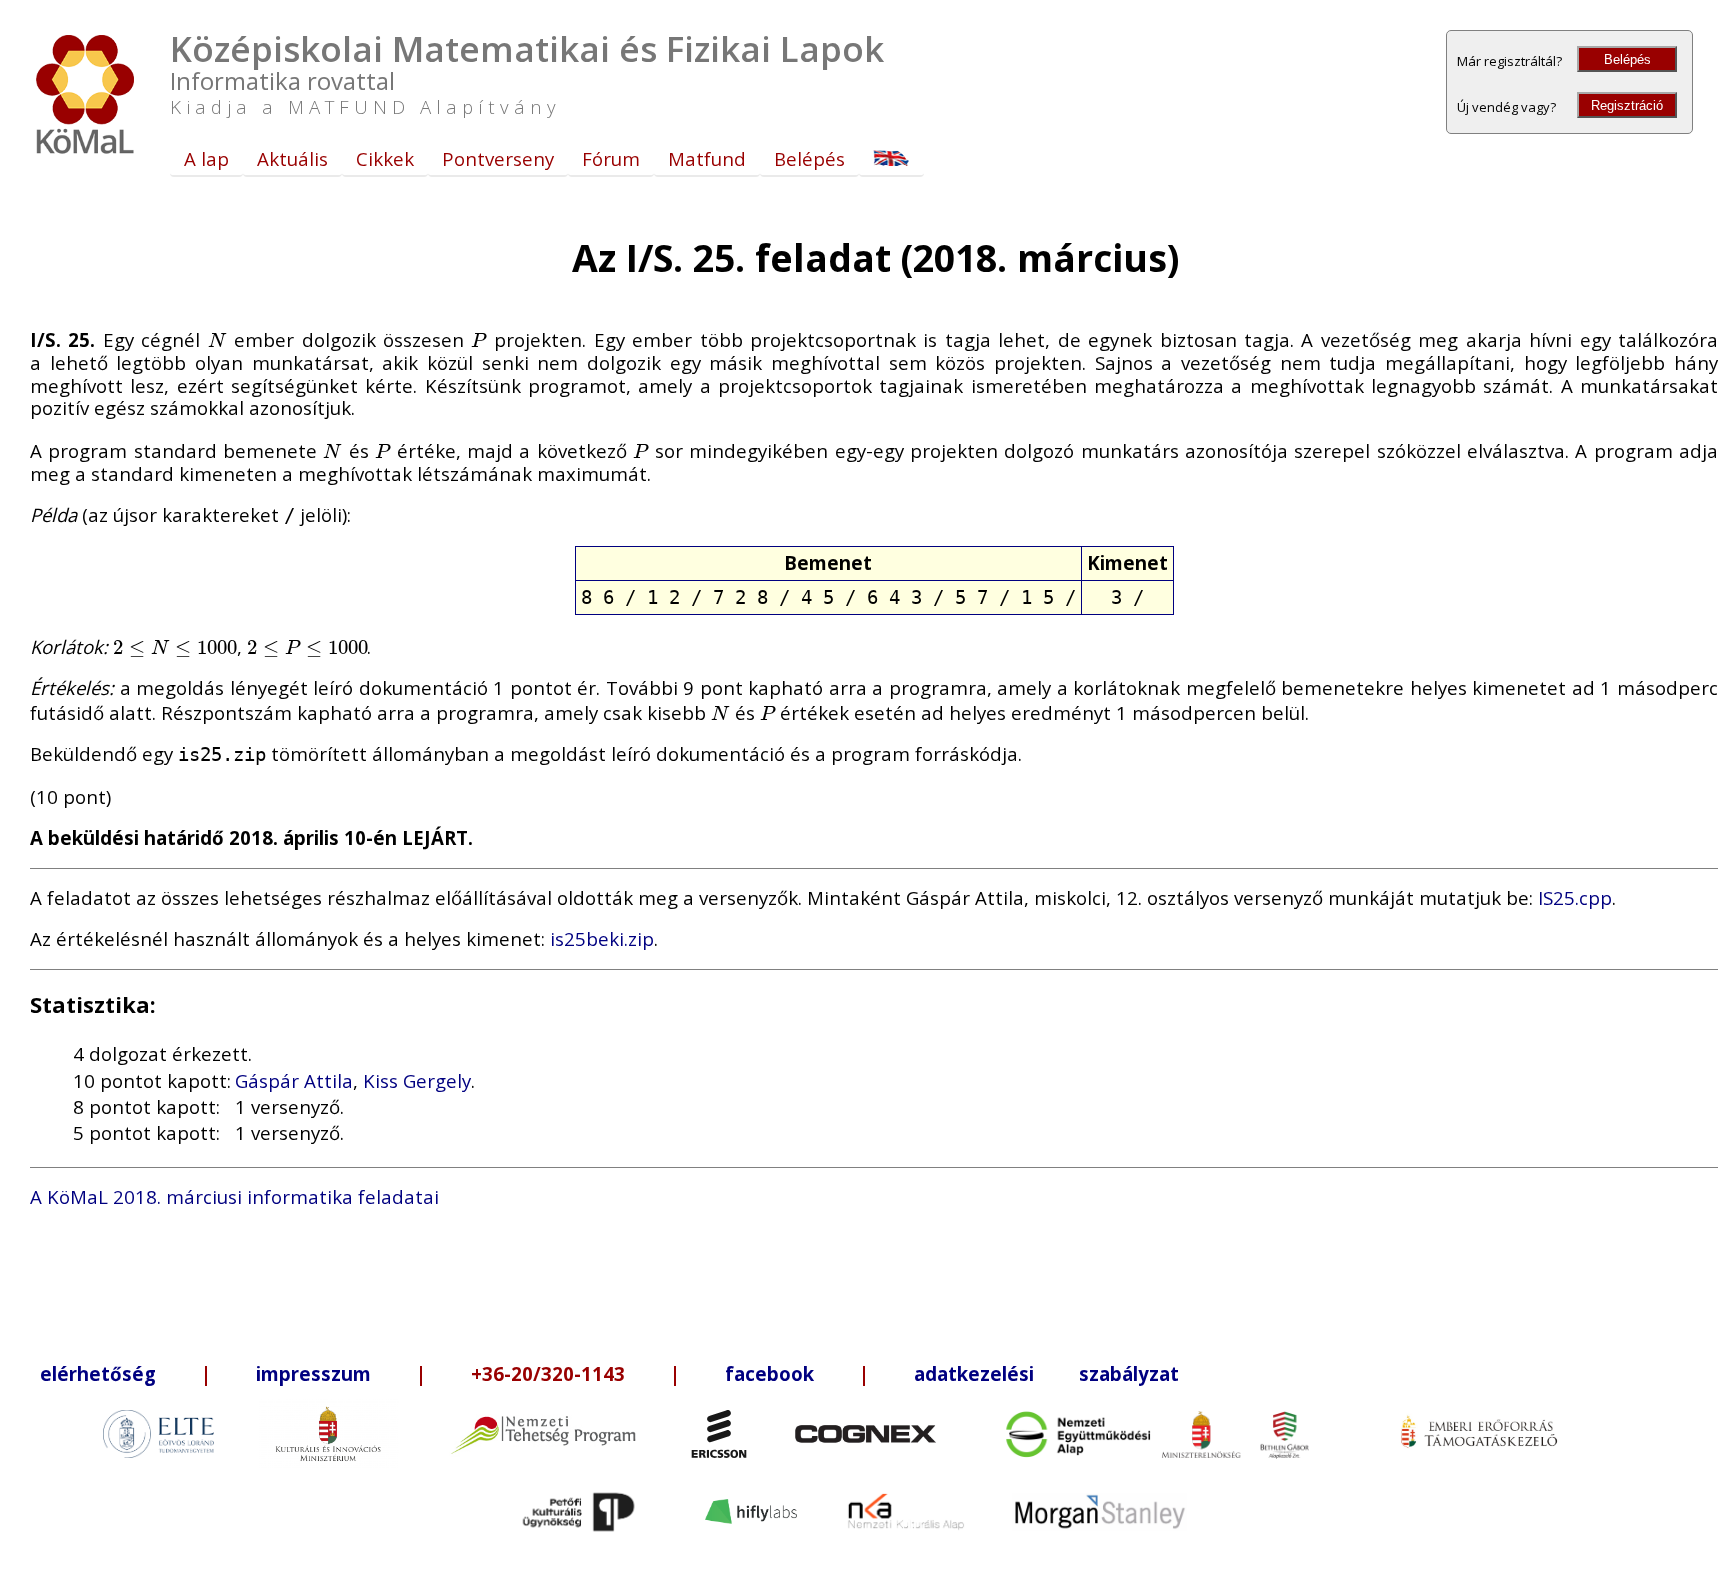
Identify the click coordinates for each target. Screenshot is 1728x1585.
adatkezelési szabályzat (1046, 1373)
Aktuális (292, 158)
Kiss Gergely (417, 1080)
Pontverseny (498, 158)
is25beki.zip (602, 938)
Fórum (611, 158)
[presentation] (217, 339)
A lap (206, 158)
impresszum (313, 1373)
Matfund (707, 158)
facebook (769, 1373)
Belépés (1627, 59)
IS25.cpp (1575, 897)
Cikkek (385, 158)
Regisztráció (1627, 105)
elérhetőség (98, 1373)
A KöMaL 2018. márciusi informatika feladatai (234, 1196)
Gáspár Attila (294, 1080)
